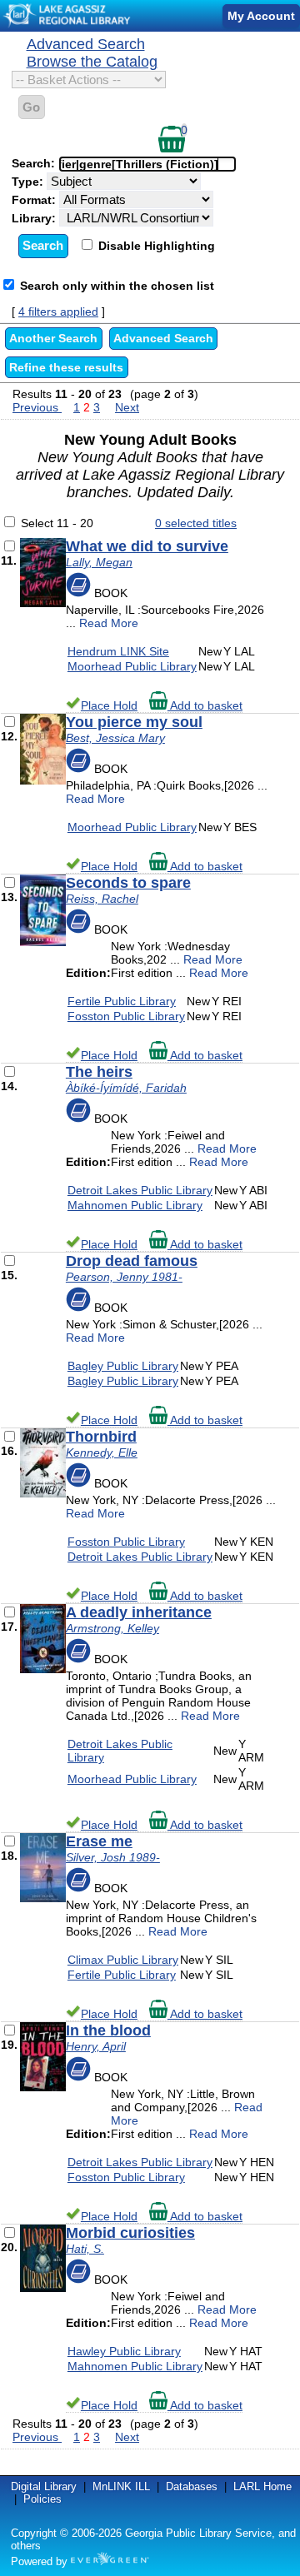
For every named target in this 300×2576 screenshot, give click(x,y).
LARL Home (262, 2486)
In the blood (108, 2030)
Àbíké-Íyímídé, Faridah (126, 1088)
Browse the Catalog (92, 62)
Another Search (53, 338)
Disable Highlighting (155, 246)
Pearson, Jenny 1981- (124, 1277)
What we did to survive (147, 546)
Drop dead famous (132, 1261)
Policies (42, 2499)
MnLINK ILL (121, 2486)
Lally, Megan (99, 562)
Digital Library (44, 2486)
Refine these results (66, 367)
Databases (192, 2486)
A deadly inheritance (139, 1612)
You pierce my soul (134, 722)
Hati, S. (85, 2249)
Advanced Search (86, 44)
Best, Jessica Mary (115, 738)
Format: (35, 200)
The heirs (99, 1072)
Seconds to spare (128, 883)
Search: (35, 163)
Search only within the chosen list (117, 286)
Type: (29, 182)
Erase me (99, 1841)
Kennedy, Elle (102, 1452)
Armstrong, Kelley (112, 1628)
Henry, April (96, 2046)
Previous (37, 407)
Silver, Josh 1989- (113, 1857)
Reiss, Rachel (102, 899)
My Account (261, 16)
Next (127, 407)
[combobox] (147, 164)
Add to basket (205, 705)
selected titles (196, 523)
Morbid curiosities (130, 2233)
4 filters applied (58, 311)
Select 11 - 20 (57, 523)
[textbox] (139, 164)
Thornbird (101, 1437)
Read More (109, 623)
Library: (35, 218)
